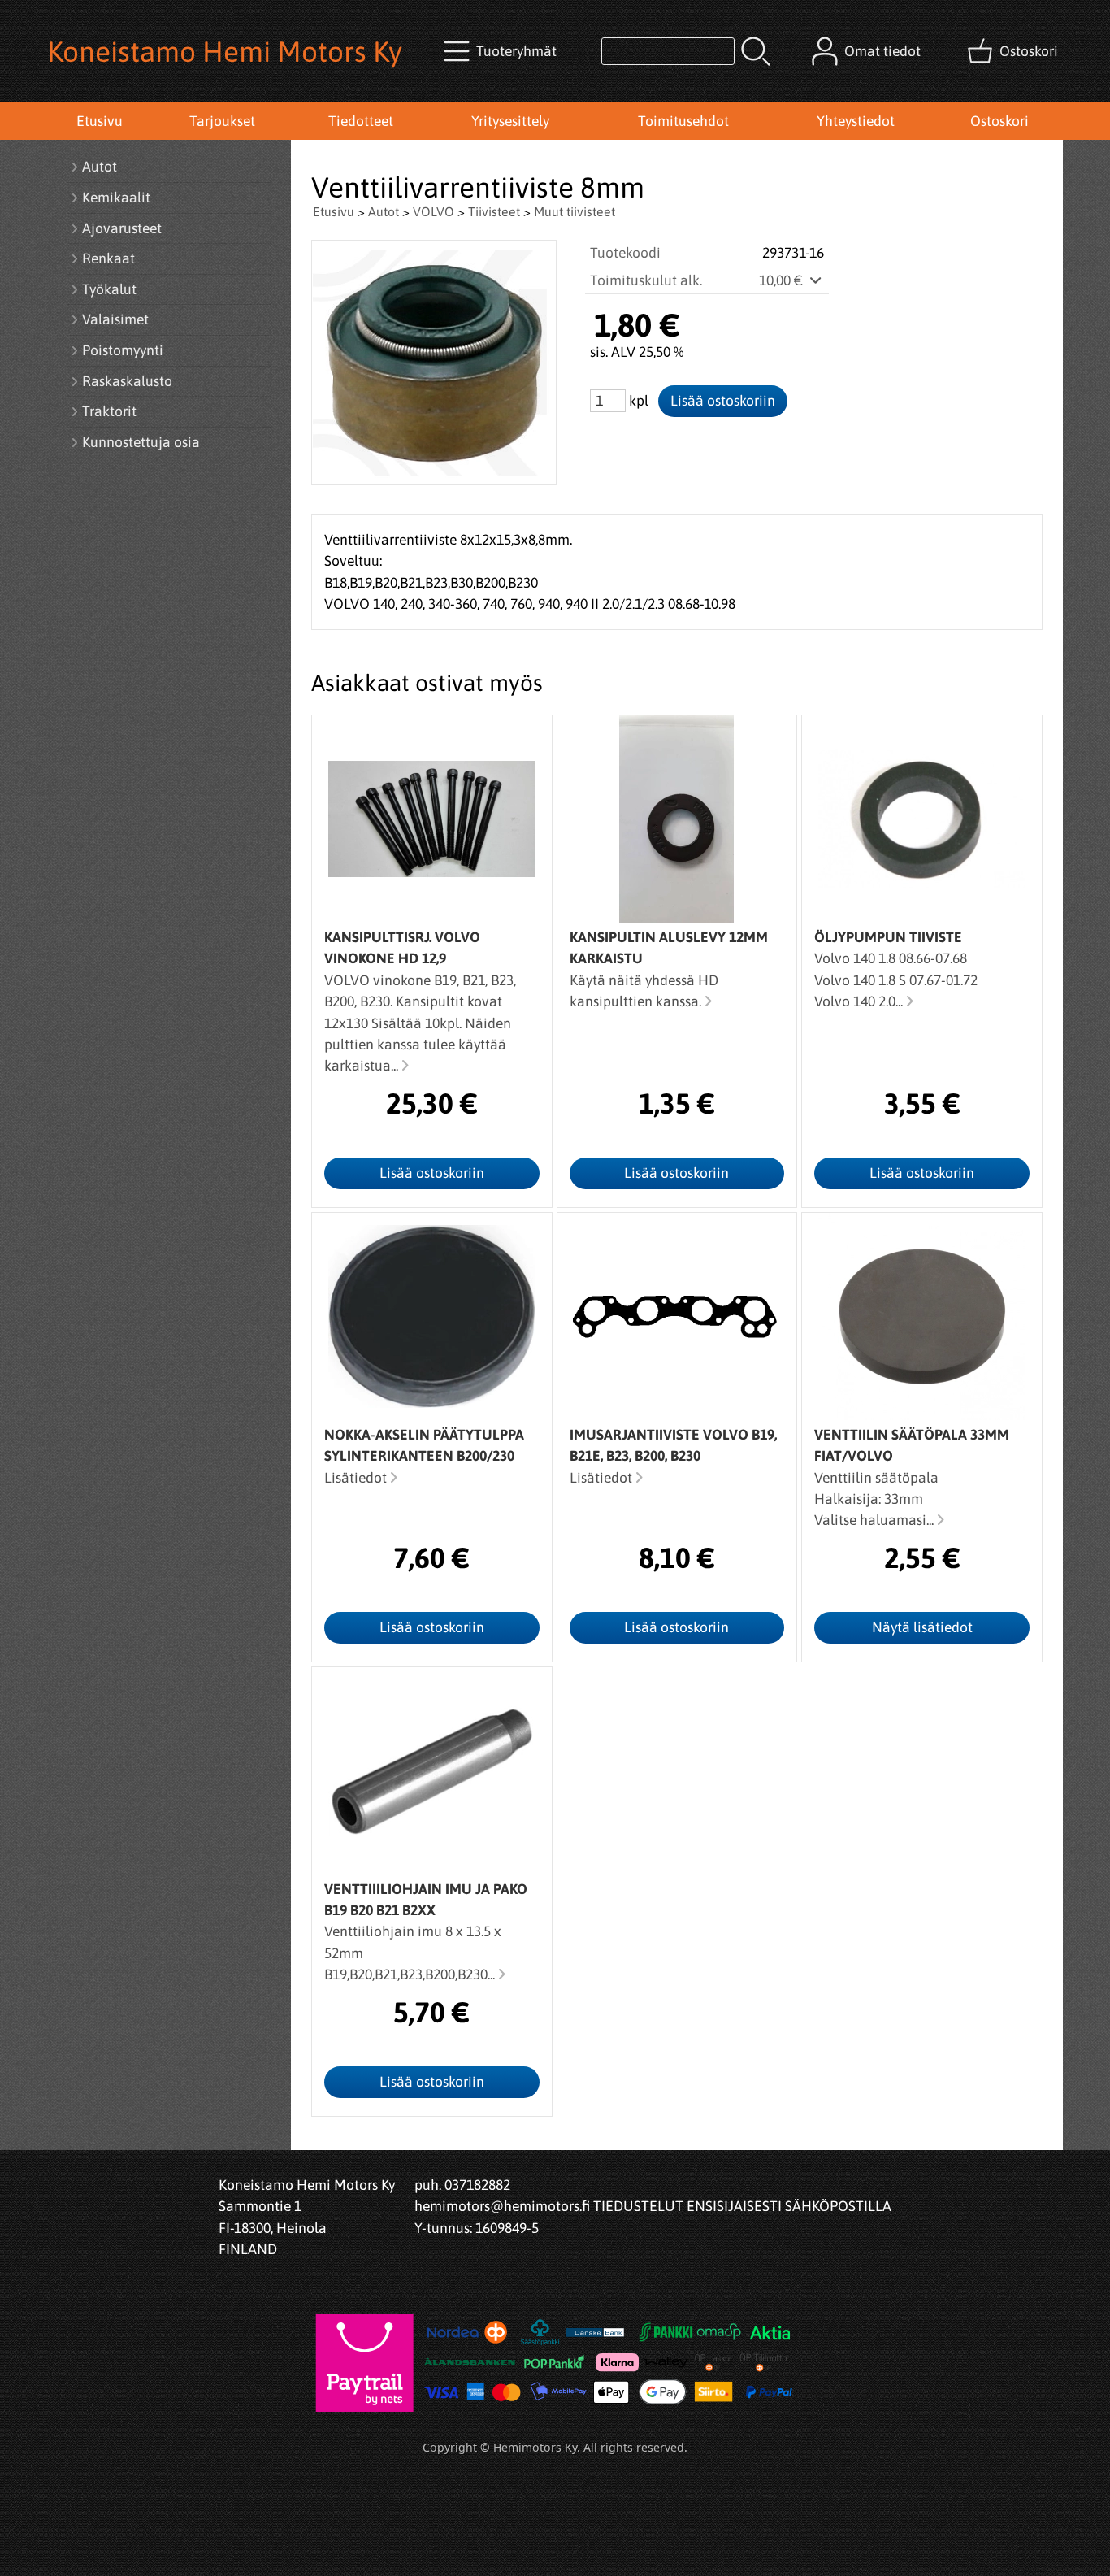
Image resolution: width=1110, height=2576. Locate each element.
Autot (384, 211)
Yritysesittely (510, 121)
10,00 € (783, 280)
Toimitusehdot (683, 121)
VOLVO (434, 211)
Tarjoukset (222, 121)
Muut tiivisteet (575, 211)
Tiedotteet (361, 121)
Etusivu (100, 121)
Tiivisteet (494, 211)
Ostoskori (999, 121)
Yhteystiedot (856, 121)
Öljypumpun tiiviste (888, 937)
